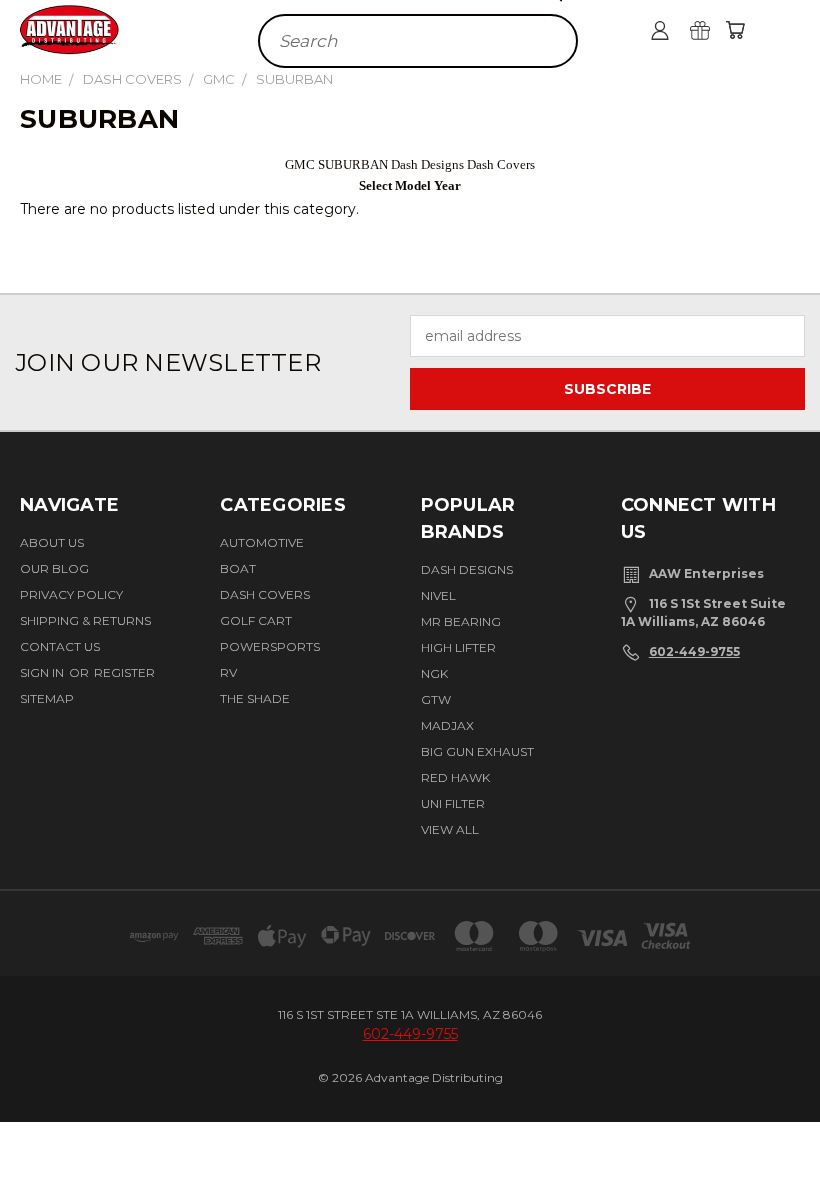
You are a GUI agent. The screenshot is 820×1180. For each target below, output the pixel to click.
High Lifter (458, 647)
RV (228, 672)
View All (450, 829)
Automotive (262, 542)
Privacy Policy (71, 594)
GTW (436, 699)
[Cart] (735, 30)
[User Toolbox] (660, 30)
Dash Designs (467, 569)
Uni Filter (453, 803)
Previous (782, 1103)
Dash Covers (265, 594)
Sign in (43, 672)
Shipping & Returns (85, 620)
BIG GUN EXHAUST (477, 751)
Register (124, 672)
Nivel (438, 595)
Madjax (447, 725)
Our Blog (54, 568)
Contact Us (60, 646)
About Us (52, 542)
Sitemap (47, 698)
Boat (238, 568)
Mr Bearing (461, 621)
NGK (434, 673)
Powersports (270, 646)
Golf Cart (256, 620)
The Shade (255, 698)
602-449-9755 (694, 651)
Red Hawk (455, 777)
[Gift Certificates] (700, 30)
